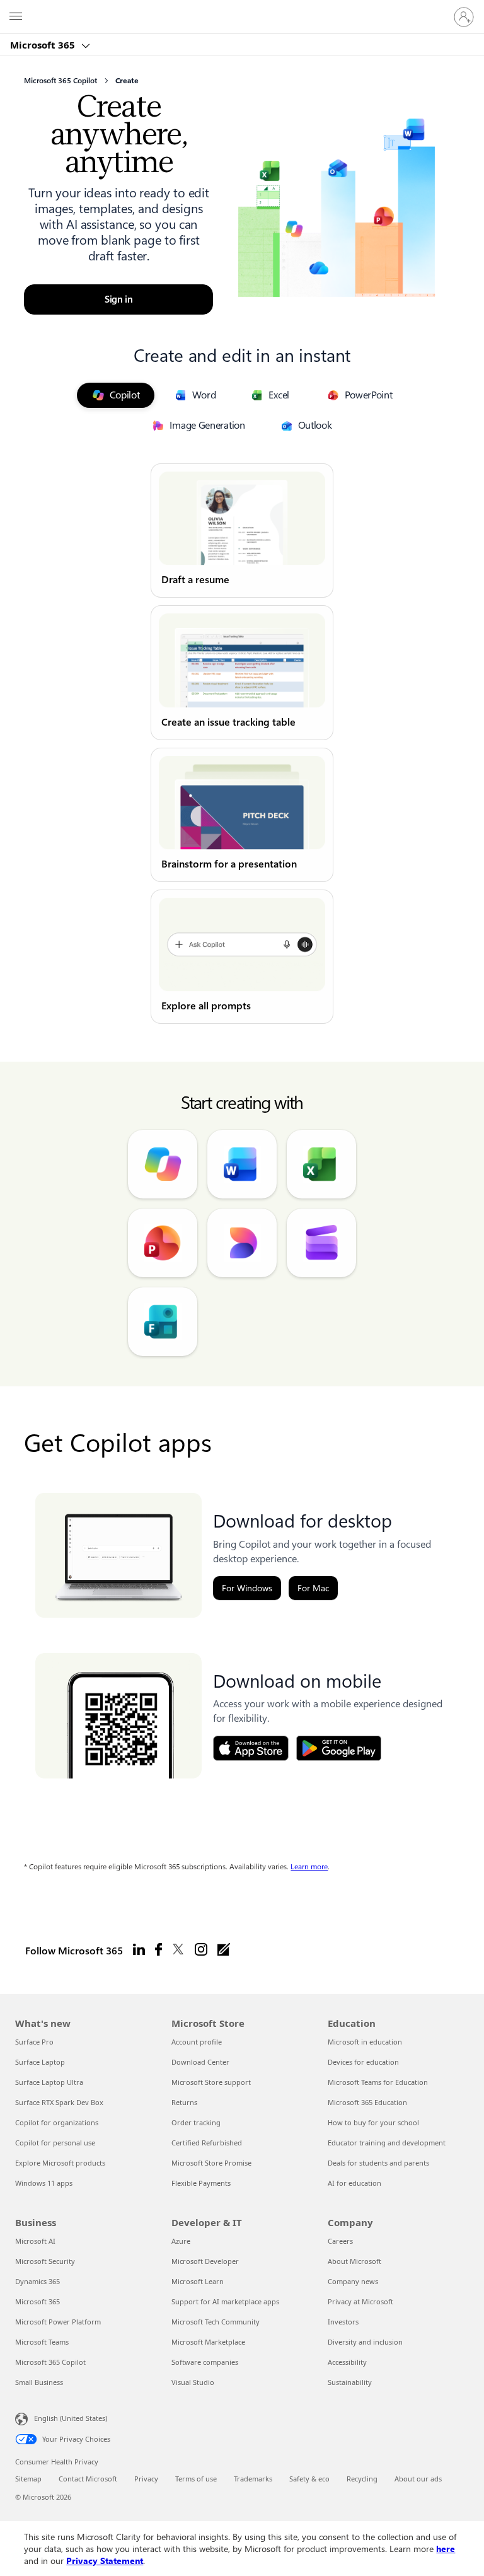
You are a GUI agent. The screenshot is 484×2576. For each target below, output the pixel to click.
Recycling (362, 2479)
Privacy (146, 2479)
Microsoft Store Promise (211, 2163)
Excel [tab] (279, 395)
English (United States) (71, 2418)
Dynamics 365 (37, 2281)
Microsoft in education (365, 2042)
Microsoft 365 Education (367, 2102)
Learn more (309, 1867)
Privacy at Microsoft (360, 2301)
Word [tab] (204, 395)
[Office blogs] (224, 1950)
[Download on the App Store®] (251, 1748)
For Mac (313, 1588)
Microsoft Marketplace (208, 2342)
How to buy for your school (373, 2122)
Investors (343, 2322)
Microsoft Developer (205, 2261)
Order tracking (196, 2122)
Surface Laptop (40, 2062)
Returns (184, 2102)
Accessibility (347, 2362)
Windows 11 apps (44, 2183)
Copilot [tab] (125, 395)
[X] (178, 1950)
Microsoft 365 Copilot (50, 2362)
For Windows (247, 1588)
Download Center (200, 2062)
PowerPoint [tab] (368, 395)
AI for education (354, 2183)
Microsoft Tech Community (216, 2322)
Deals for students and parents (378, 2163)
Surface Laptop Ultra (49, 2082)
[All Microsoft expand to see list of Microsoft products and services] (16, 17)
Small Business (39, 2382)
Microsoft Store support (211, 2082)
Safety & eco (309, 2479)
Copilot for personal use (55, 2143)
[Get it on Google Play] (339, 1748)
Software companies (205, 2362)
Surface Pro (34, 2042)
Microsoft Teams (42, 2342)
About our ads (418, 2479)
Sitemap (28, 2479)
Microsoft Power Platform (58, 2322)
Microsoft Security (45, 2261)
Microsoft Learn (198, 2281)
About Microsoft (354, 2261)
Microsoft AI (35, 2241)
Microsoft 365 (44, 45)
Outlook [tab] (315, 425)
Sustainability (350, 2382)
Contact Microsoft (88, 2479)
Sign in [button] (119, 299)
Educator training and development (387, 2143)
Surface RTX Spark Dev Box (59, 2102)
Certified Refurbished (207, 2143)
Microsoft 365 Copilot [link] (60, 81)
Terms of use (196, 2479)
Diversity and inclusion (365, 2342)
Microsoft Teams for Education (378, 2082)
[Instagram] (201, 1950)
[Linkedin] (139, 1950)
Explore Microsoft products (60, 2163)
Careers (340, 2241)
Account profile (197, 2042)
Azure (181, 2241)
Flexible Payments (201, 2183)
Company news (353, 2281)
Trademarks (253, 2479)
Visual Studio (193, 2382)
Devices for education (363, 2062)
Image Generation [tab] (207, 425)
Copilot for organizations (57, 2122)
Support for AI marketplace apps (225, 2301)
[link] (242, 531)
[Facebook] (158, 1950)
